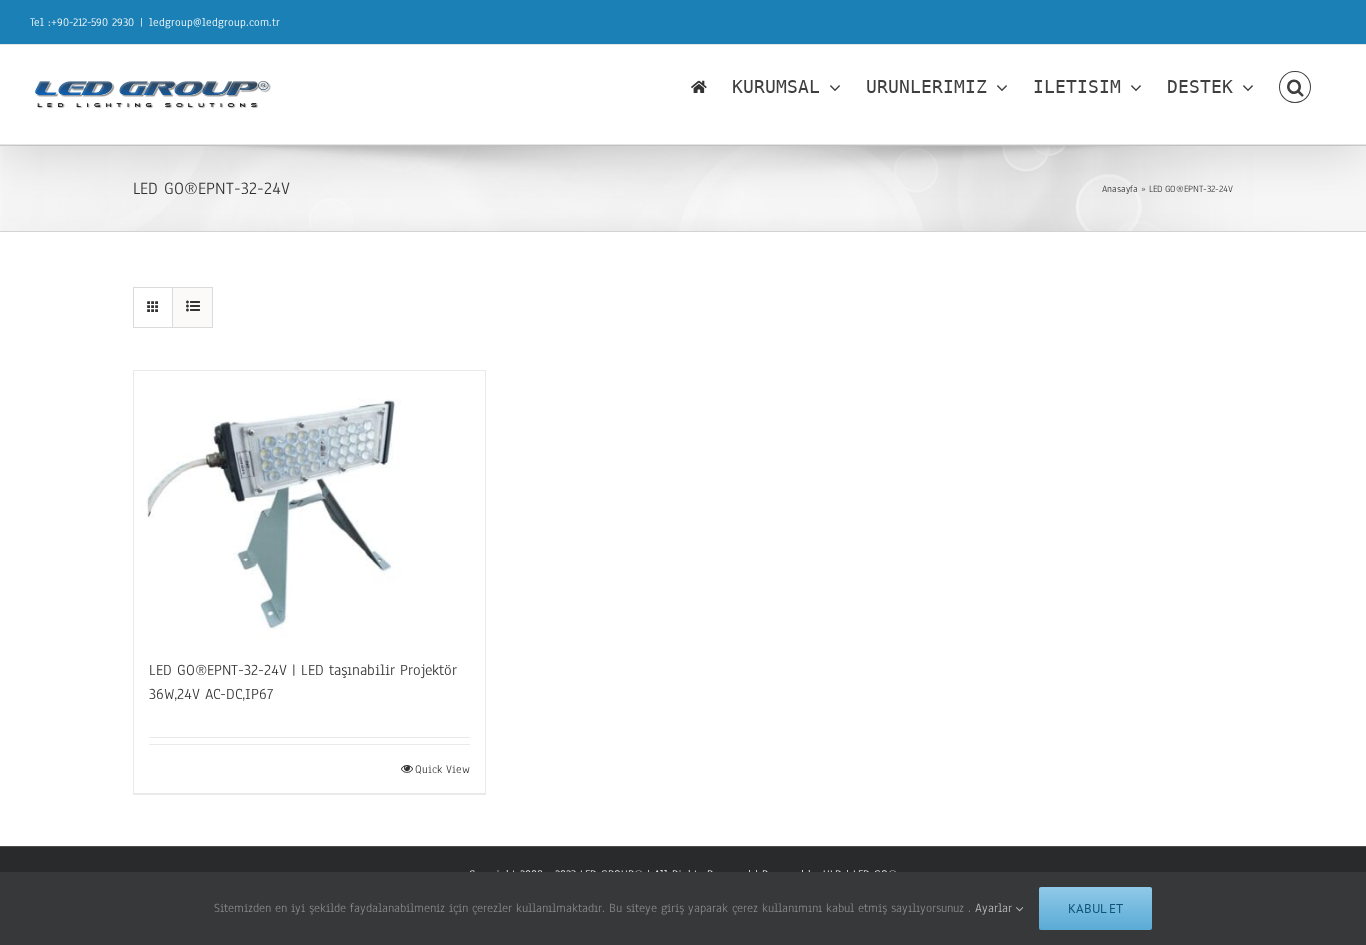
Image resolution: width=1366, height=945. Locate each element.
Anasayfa (1120, 188)
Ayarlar (995, 908)
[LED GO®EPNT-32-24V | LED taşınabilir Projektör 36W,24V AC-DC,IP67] (309, 505)
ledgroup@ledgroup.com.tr (214, 22)
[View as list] (192, 307)
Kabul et (1095, 908)
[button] (1295, 87)
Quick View (442, 769)
